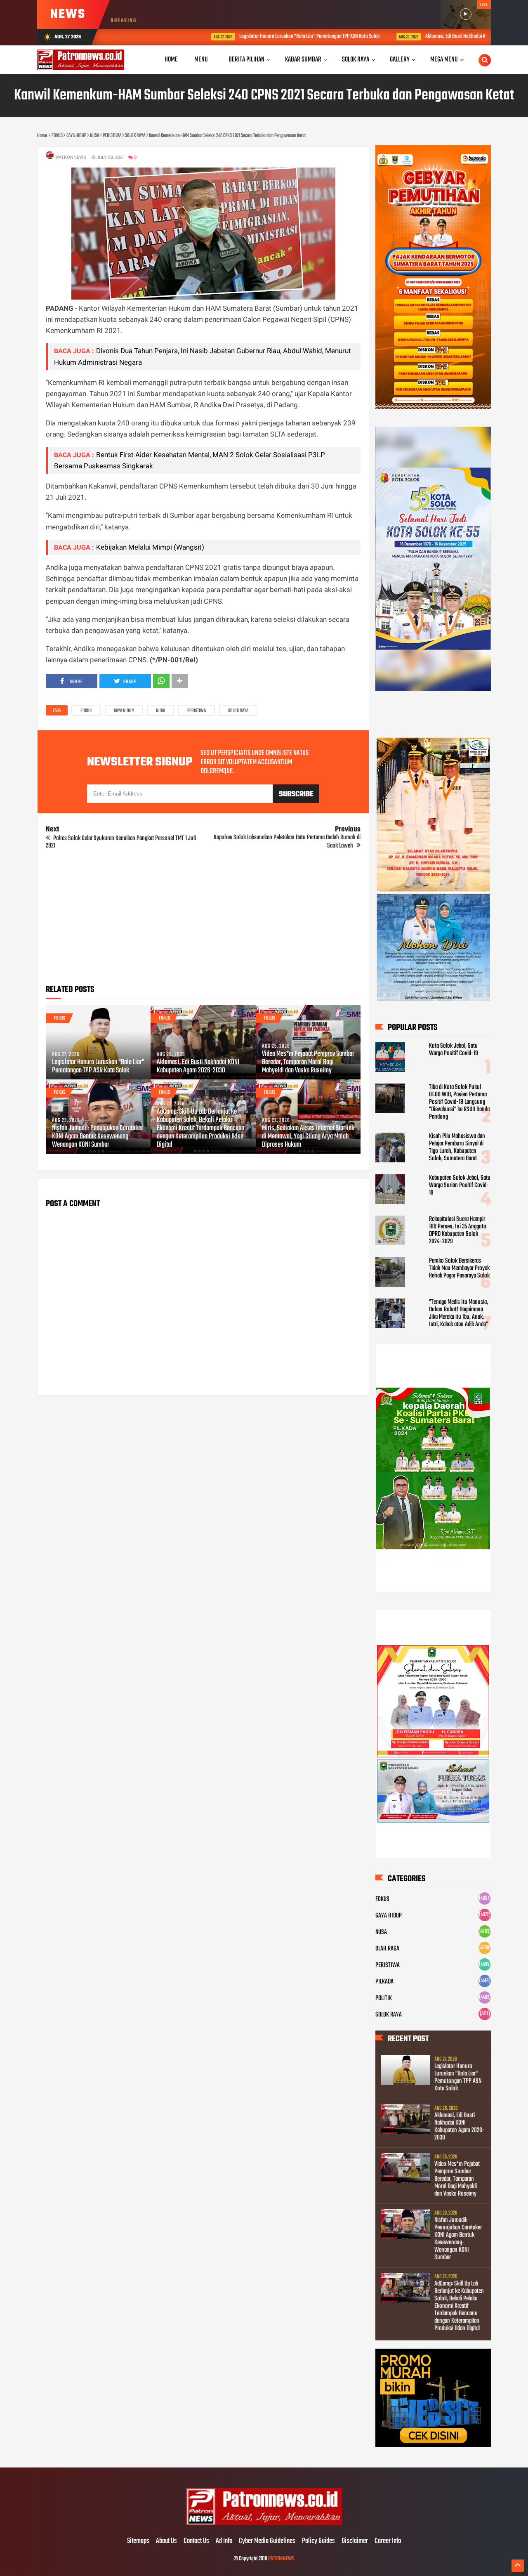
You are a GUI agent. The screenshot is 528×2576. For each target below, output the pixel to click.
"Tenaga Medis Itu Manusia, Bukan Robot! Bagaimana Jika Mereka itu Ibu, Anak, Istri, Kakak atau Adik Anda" (458, 1313)
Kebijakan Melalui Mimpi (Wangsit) (150, 547)
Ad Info (224, 2541)
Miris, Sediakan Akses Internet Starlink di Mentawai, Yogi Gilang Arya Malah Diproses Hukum (308, 1137)
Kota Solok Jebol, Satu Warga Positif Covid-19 (454, 1050)
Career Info (388, 2541)
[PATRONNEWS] (264, 2524)
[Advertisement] (203, 920)
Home (171, 60)
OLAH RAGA (387, 1949)
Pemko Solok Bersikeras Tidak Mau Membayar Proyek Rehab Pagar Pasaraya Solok (459, 1268)
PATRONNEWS (281, 2559)
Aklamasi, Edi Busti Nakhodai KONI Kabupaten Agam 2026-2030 (418, 37)
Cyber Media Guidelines (267, 2541)
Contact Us (196, 2541)
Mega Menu (444, 60)
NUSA (160, 711)
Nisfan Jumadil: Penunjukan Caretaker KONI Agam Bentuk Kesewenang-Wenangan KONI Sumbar (98, 1137)
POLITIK (384, 1998)
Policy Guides (318, 2541)
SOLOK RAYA (238, 711)
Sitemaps (138, 2541)
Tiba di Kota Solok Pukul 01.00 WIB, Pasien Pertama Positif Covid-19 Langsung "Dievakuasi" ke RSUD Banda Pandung (459, 1102)
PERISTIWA (197, 711)
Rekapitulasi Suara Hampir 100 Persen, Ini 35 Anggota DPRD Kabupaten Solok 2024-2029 (457, 1230)
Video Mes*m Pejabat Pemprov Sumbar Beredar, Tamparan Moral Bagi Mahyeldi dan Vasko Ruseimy (308, 1063)
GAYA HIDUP (124, 711)
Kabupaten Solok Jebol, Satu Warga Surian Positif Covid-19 (460, 1185)
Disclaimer (355, 2541)
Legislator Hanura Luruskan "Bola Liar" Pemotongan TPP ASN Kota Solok (242, 37)
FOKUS (86, 711)
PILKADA (384, 1982)
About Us (166, 2541)
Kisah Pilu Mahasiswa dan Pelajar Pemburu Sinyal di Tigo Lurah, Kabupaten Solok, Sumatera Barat (457, 1148)
